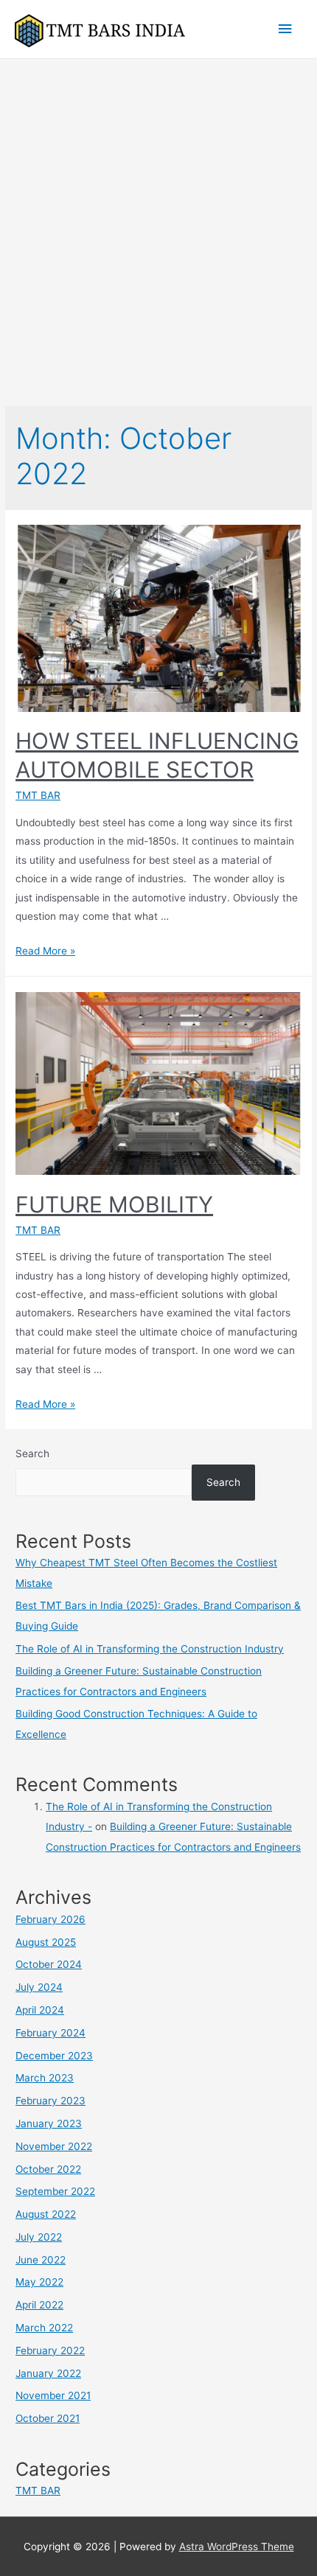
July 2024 (39, 1987)
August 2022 (46, 2214)
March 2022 (44, 2328)
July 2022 (39, 2237)
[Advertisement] (158, 225)
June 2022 (41, 2260)
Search (32, 1453)
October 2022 (48, 2169)
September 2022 (55, 2191)
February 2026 (50, 1919)
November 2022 (54, 2146)
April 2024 (40, 2010)
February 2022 (50, 2350)
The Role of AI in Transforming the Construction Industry (150, 1649)
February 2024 (50, 2033)
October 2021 (48, 2418)
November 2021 (53, 2395)
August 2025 (46, 1942)
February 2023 (50, 2101)
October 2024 (49, 1964)
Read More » (45, 951)
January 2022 (48, 2373)
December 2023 (54, 2056)
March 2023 (45, 2078)
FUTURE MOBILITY (114, 1204)
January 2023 (49, 2123)
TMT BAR (38, 795)
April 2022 (39, 2305)
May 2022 (39, 2282)
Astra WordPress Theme (237, 2547)
